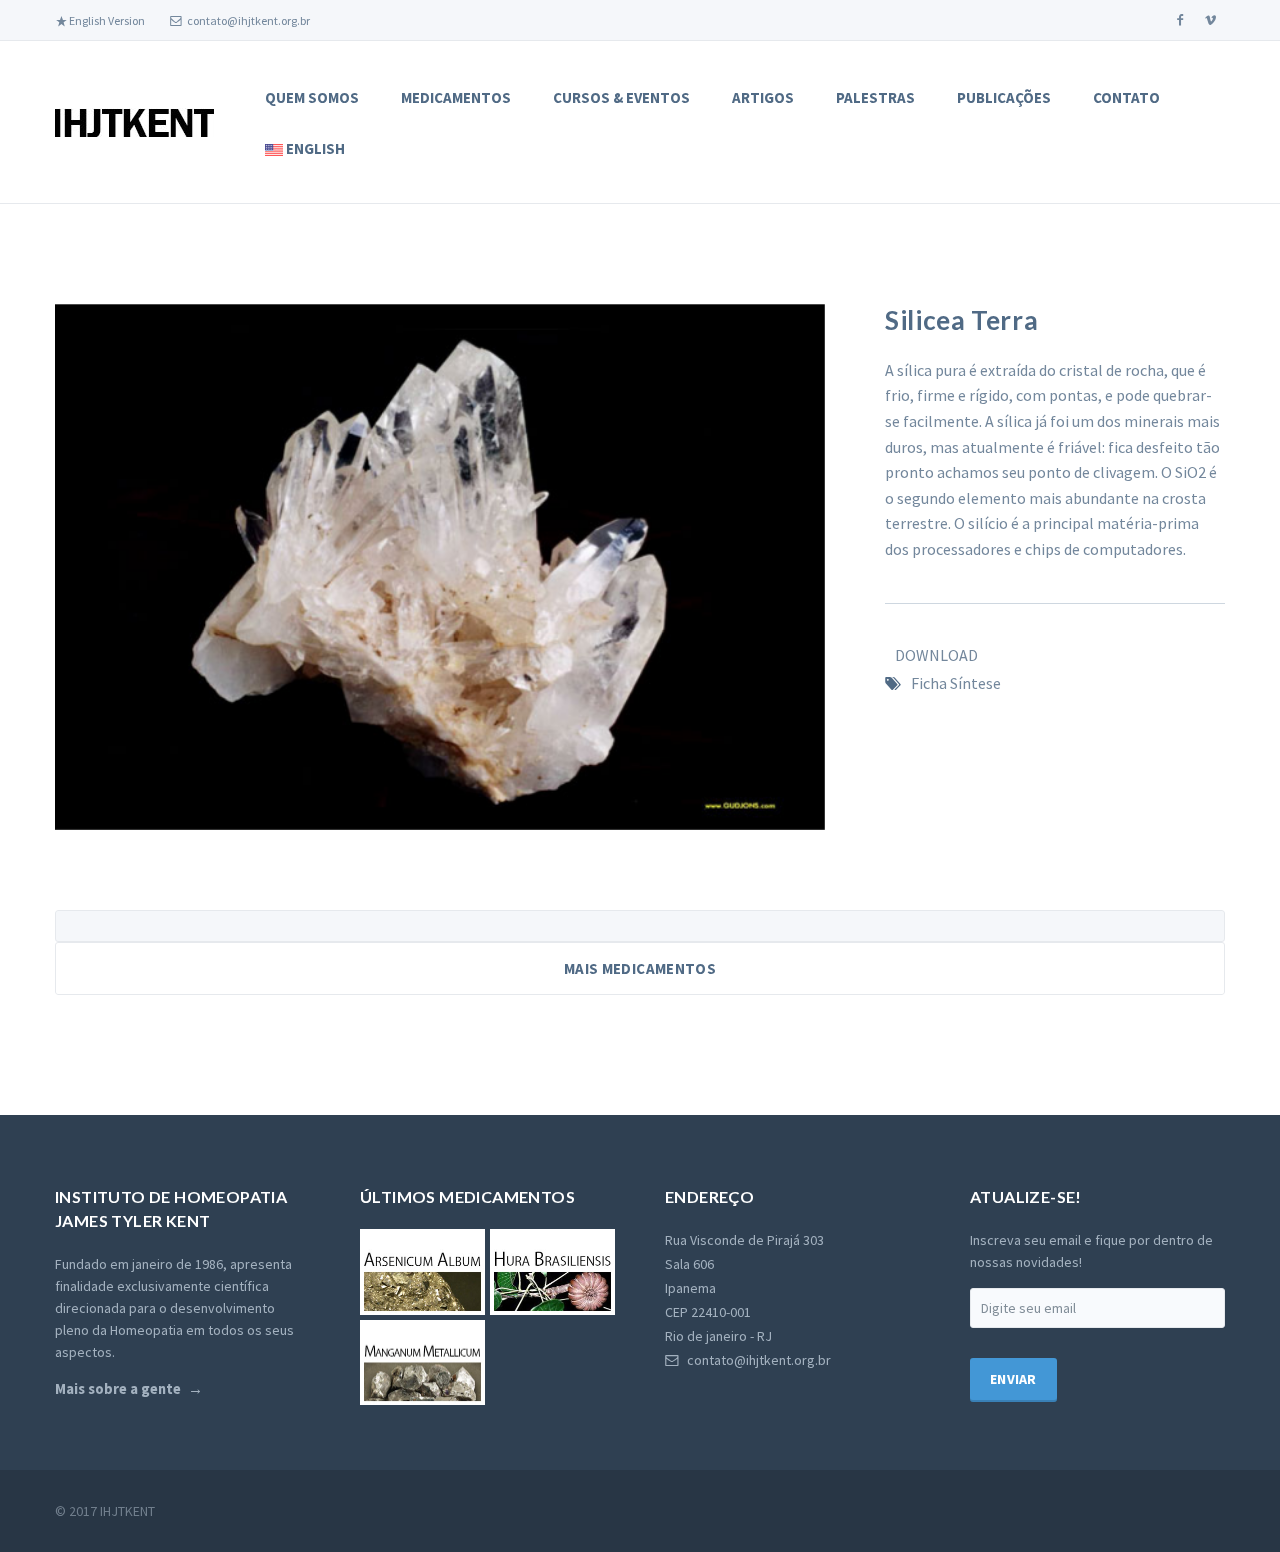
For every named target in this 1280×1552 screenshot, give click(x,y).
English (314, 148)
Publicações (1004, 97)
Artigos (763, 97)
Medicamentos (456, 97)
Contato (1126, 97)
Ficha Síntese (956, 683)
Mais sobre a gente (118, 1389)
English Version (106, 20)
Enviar (1013, 1379)
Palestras (875, 97)
